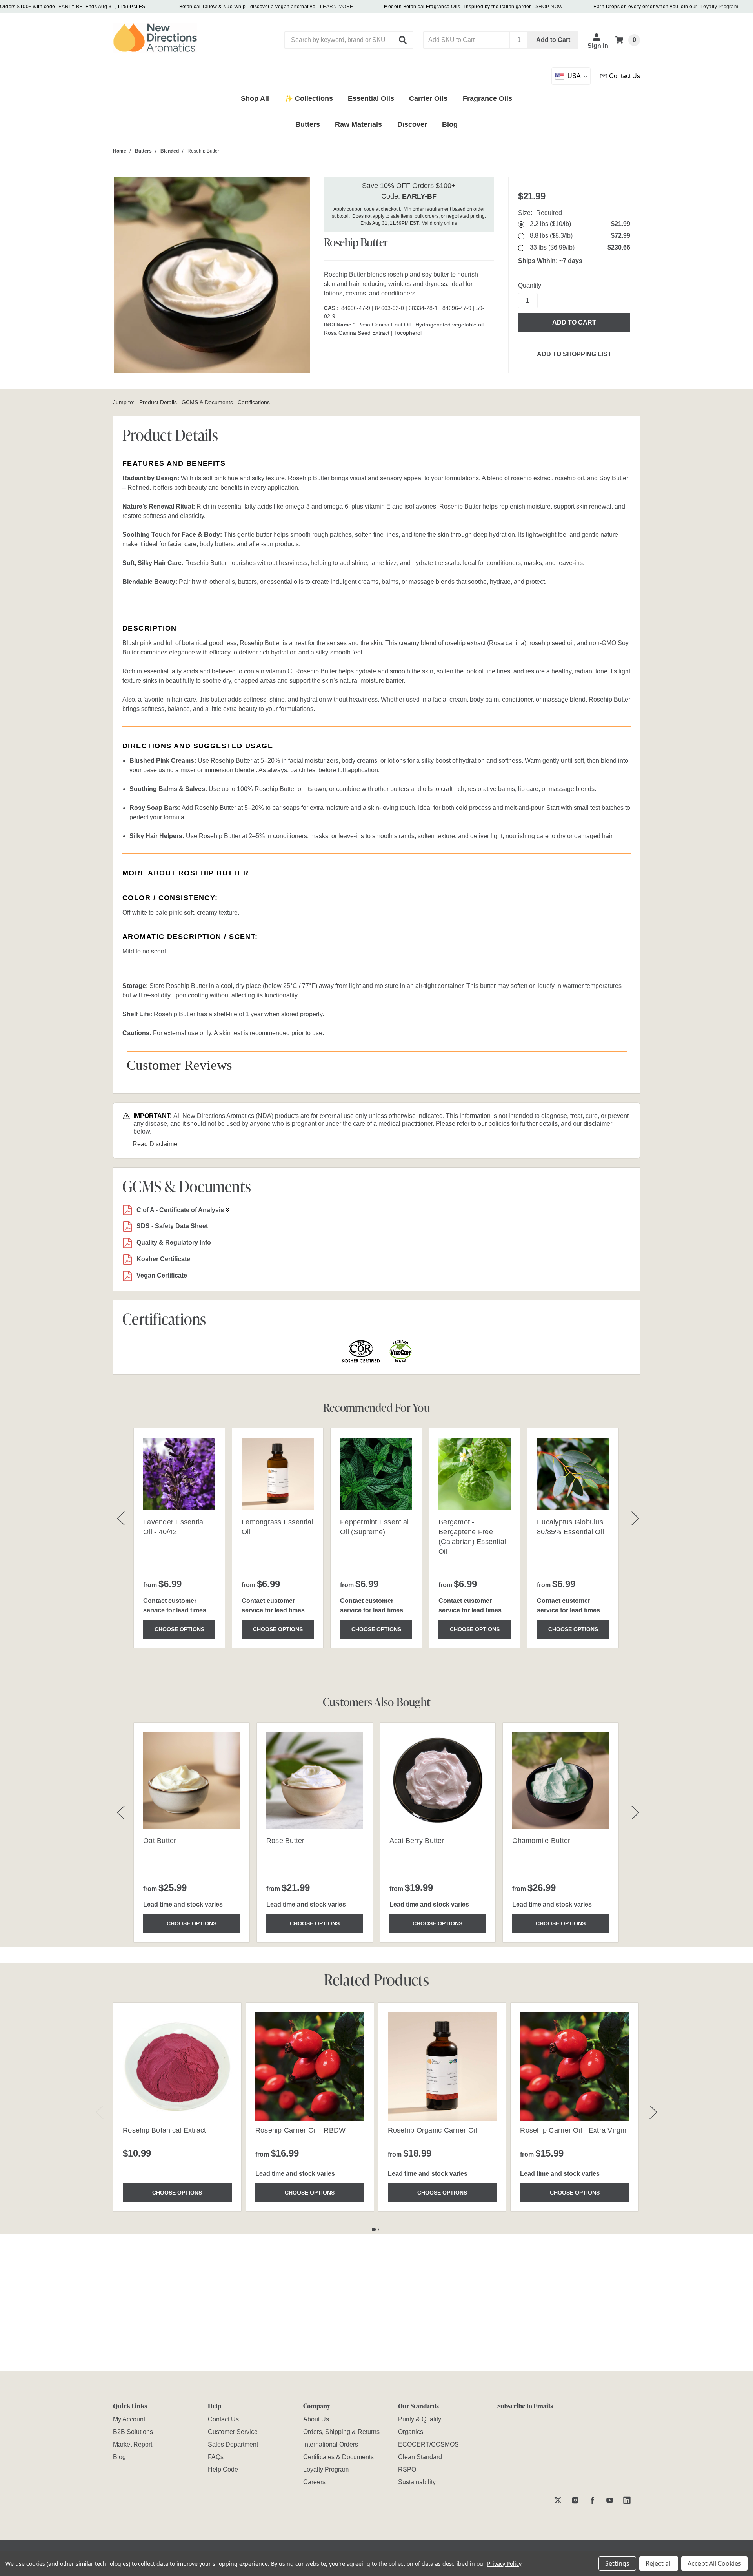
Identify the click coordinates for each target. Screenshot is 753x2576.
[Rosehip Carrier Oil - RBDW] (310, 2067)
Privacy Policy (504, 2564)
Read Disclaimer (156, 1144)
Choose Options (179, 1629)
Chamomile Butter (541, 1841)
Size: (540, 213)
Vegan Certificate (162, 1275)
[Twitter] (558, 2500)
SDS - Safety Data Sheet (172, 1226)
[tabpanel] (177, 2107)
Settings (617, 2563)
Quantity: (530, 285)
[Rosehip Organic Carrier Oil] (442, 2067)
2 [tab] (380, 2230)
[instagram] (575, 2500)
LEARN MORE (337, 7)
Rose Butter (286, 1841)
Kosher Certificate (163, 1259)
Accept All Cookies (714, 2563)
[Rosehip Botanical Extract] (177, 2067)
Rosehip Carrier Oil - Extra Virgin (573, 2130)
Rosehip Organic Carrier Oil (433, 2130)
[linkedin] (627, 2500)
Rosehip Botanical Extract (164, 2130)
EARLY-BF (70, 7)
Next (653, 2112)
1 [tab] (374, 2230)
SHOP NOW (549, 7)
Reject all (659, 2563)
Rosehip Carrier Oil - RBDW (301, 2130)
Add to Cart (553, 40)
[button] (403, 40)
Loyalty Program (719, 7)
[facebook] (592, 2500)
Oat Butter (160, 1841)
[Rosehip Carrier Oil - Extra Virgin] (575, 2067)
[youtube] (610, 2500)
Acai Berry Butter (417, 1841)
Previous (100, 2112)
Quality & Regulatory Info (174, 1242)
